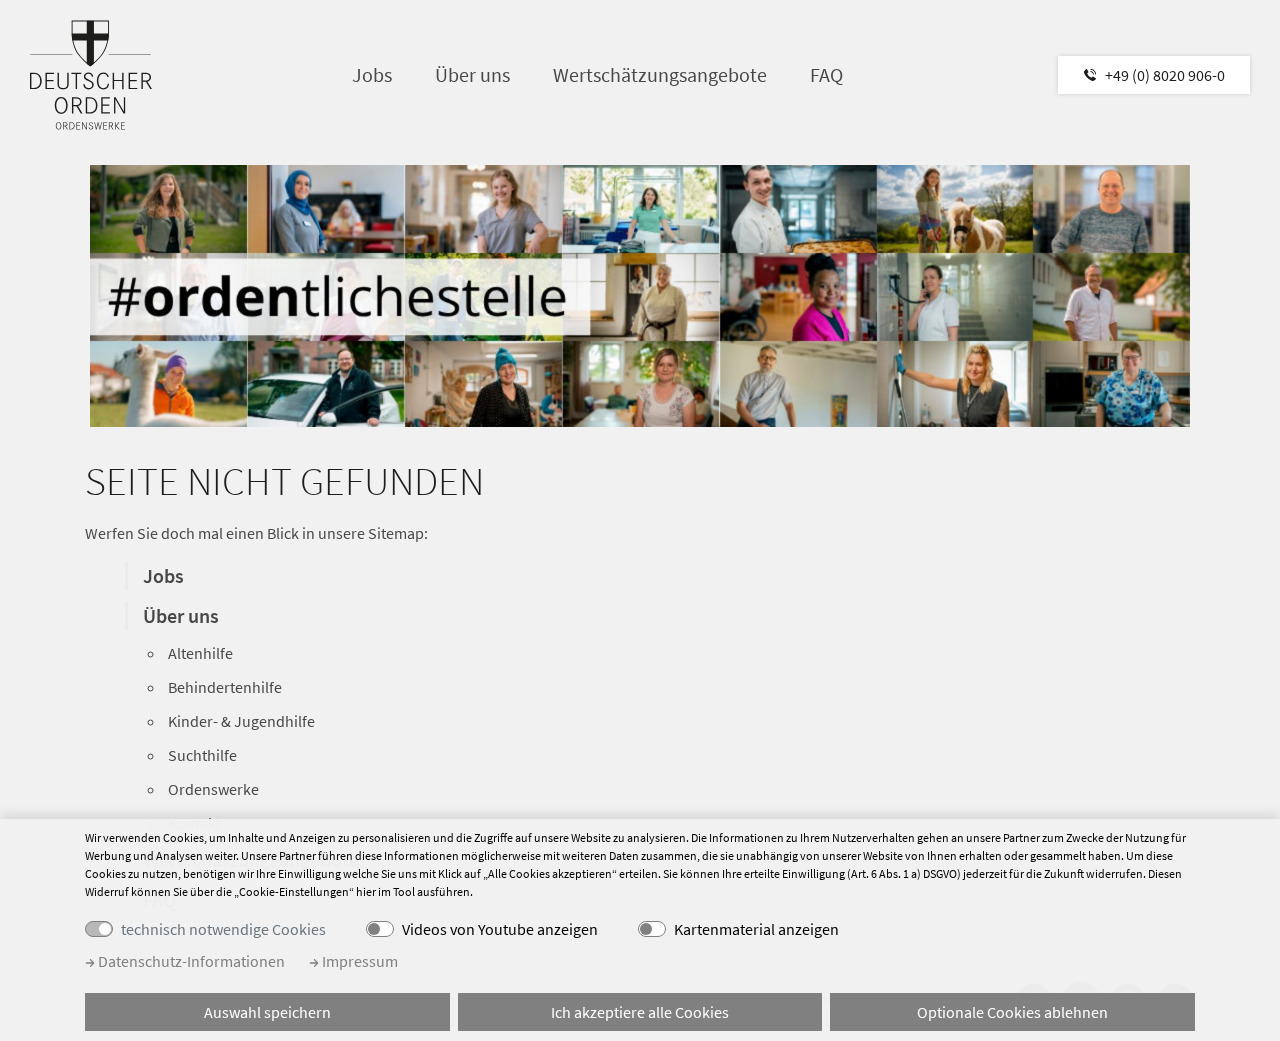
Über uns (472, 74)
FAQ (826, 74)
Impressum (358, 961)
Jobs (372, 74)
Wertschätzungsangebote (660, 74)
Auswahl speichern (267, 1012)
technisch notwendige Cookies (223, 929)
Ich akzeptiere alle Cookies (640, 1012)
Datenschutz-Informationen (190, 961)
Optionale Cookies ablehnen (1012, 1012)
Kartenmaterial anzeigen (756, 929)
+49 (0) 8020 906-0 (1165, 75)
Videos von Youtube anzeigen (500, 929)
